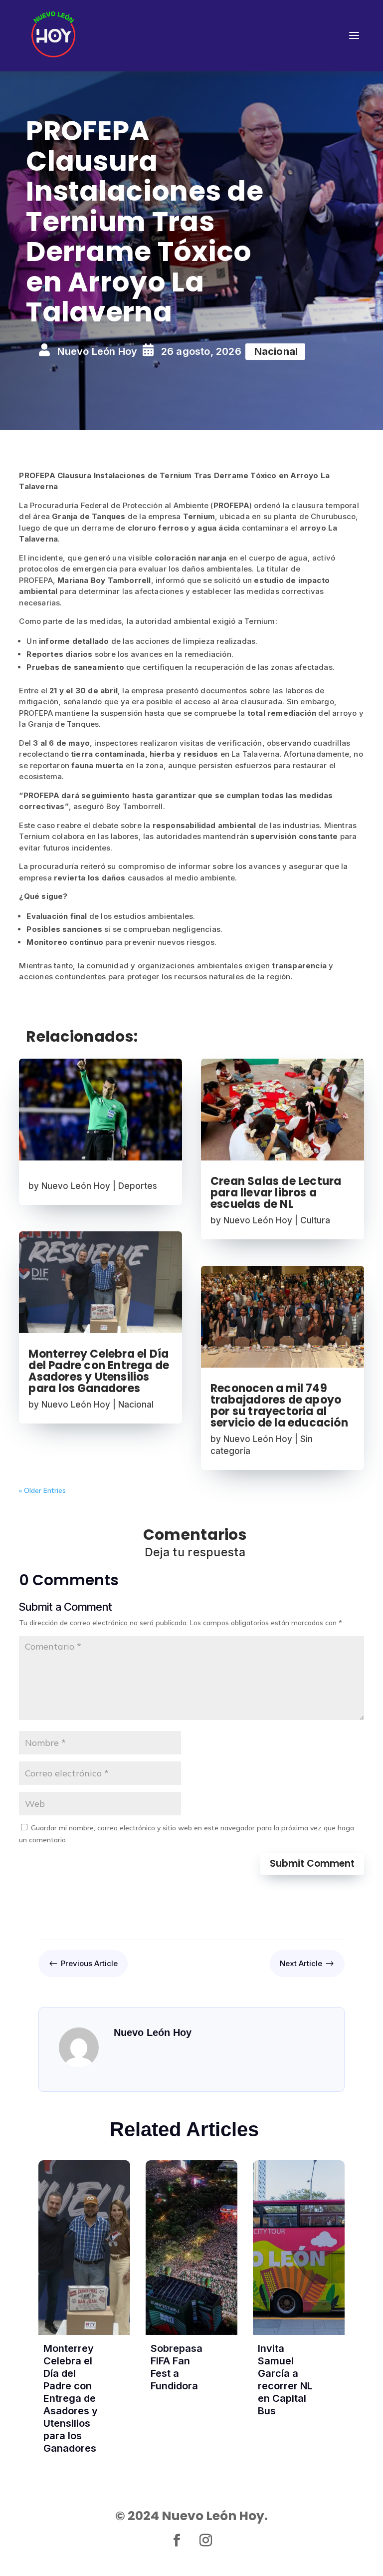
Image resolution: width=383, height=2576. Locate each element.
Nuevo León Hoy (76, 1186)
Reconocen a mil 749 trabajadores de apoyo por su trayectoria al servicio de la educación (279, 1406)
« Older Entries (42, 1490)
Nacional (136, 1405)
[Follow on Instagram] (206, 2541)
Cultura (315, 1220)
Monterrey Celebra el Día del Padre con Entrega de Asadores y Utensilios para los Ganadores (99, 1371)
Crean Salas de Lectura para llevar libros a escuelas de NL (276, 1193)
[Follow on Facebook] (177, 2541)
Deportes (138, 1186)
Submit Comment (312, 1863)
